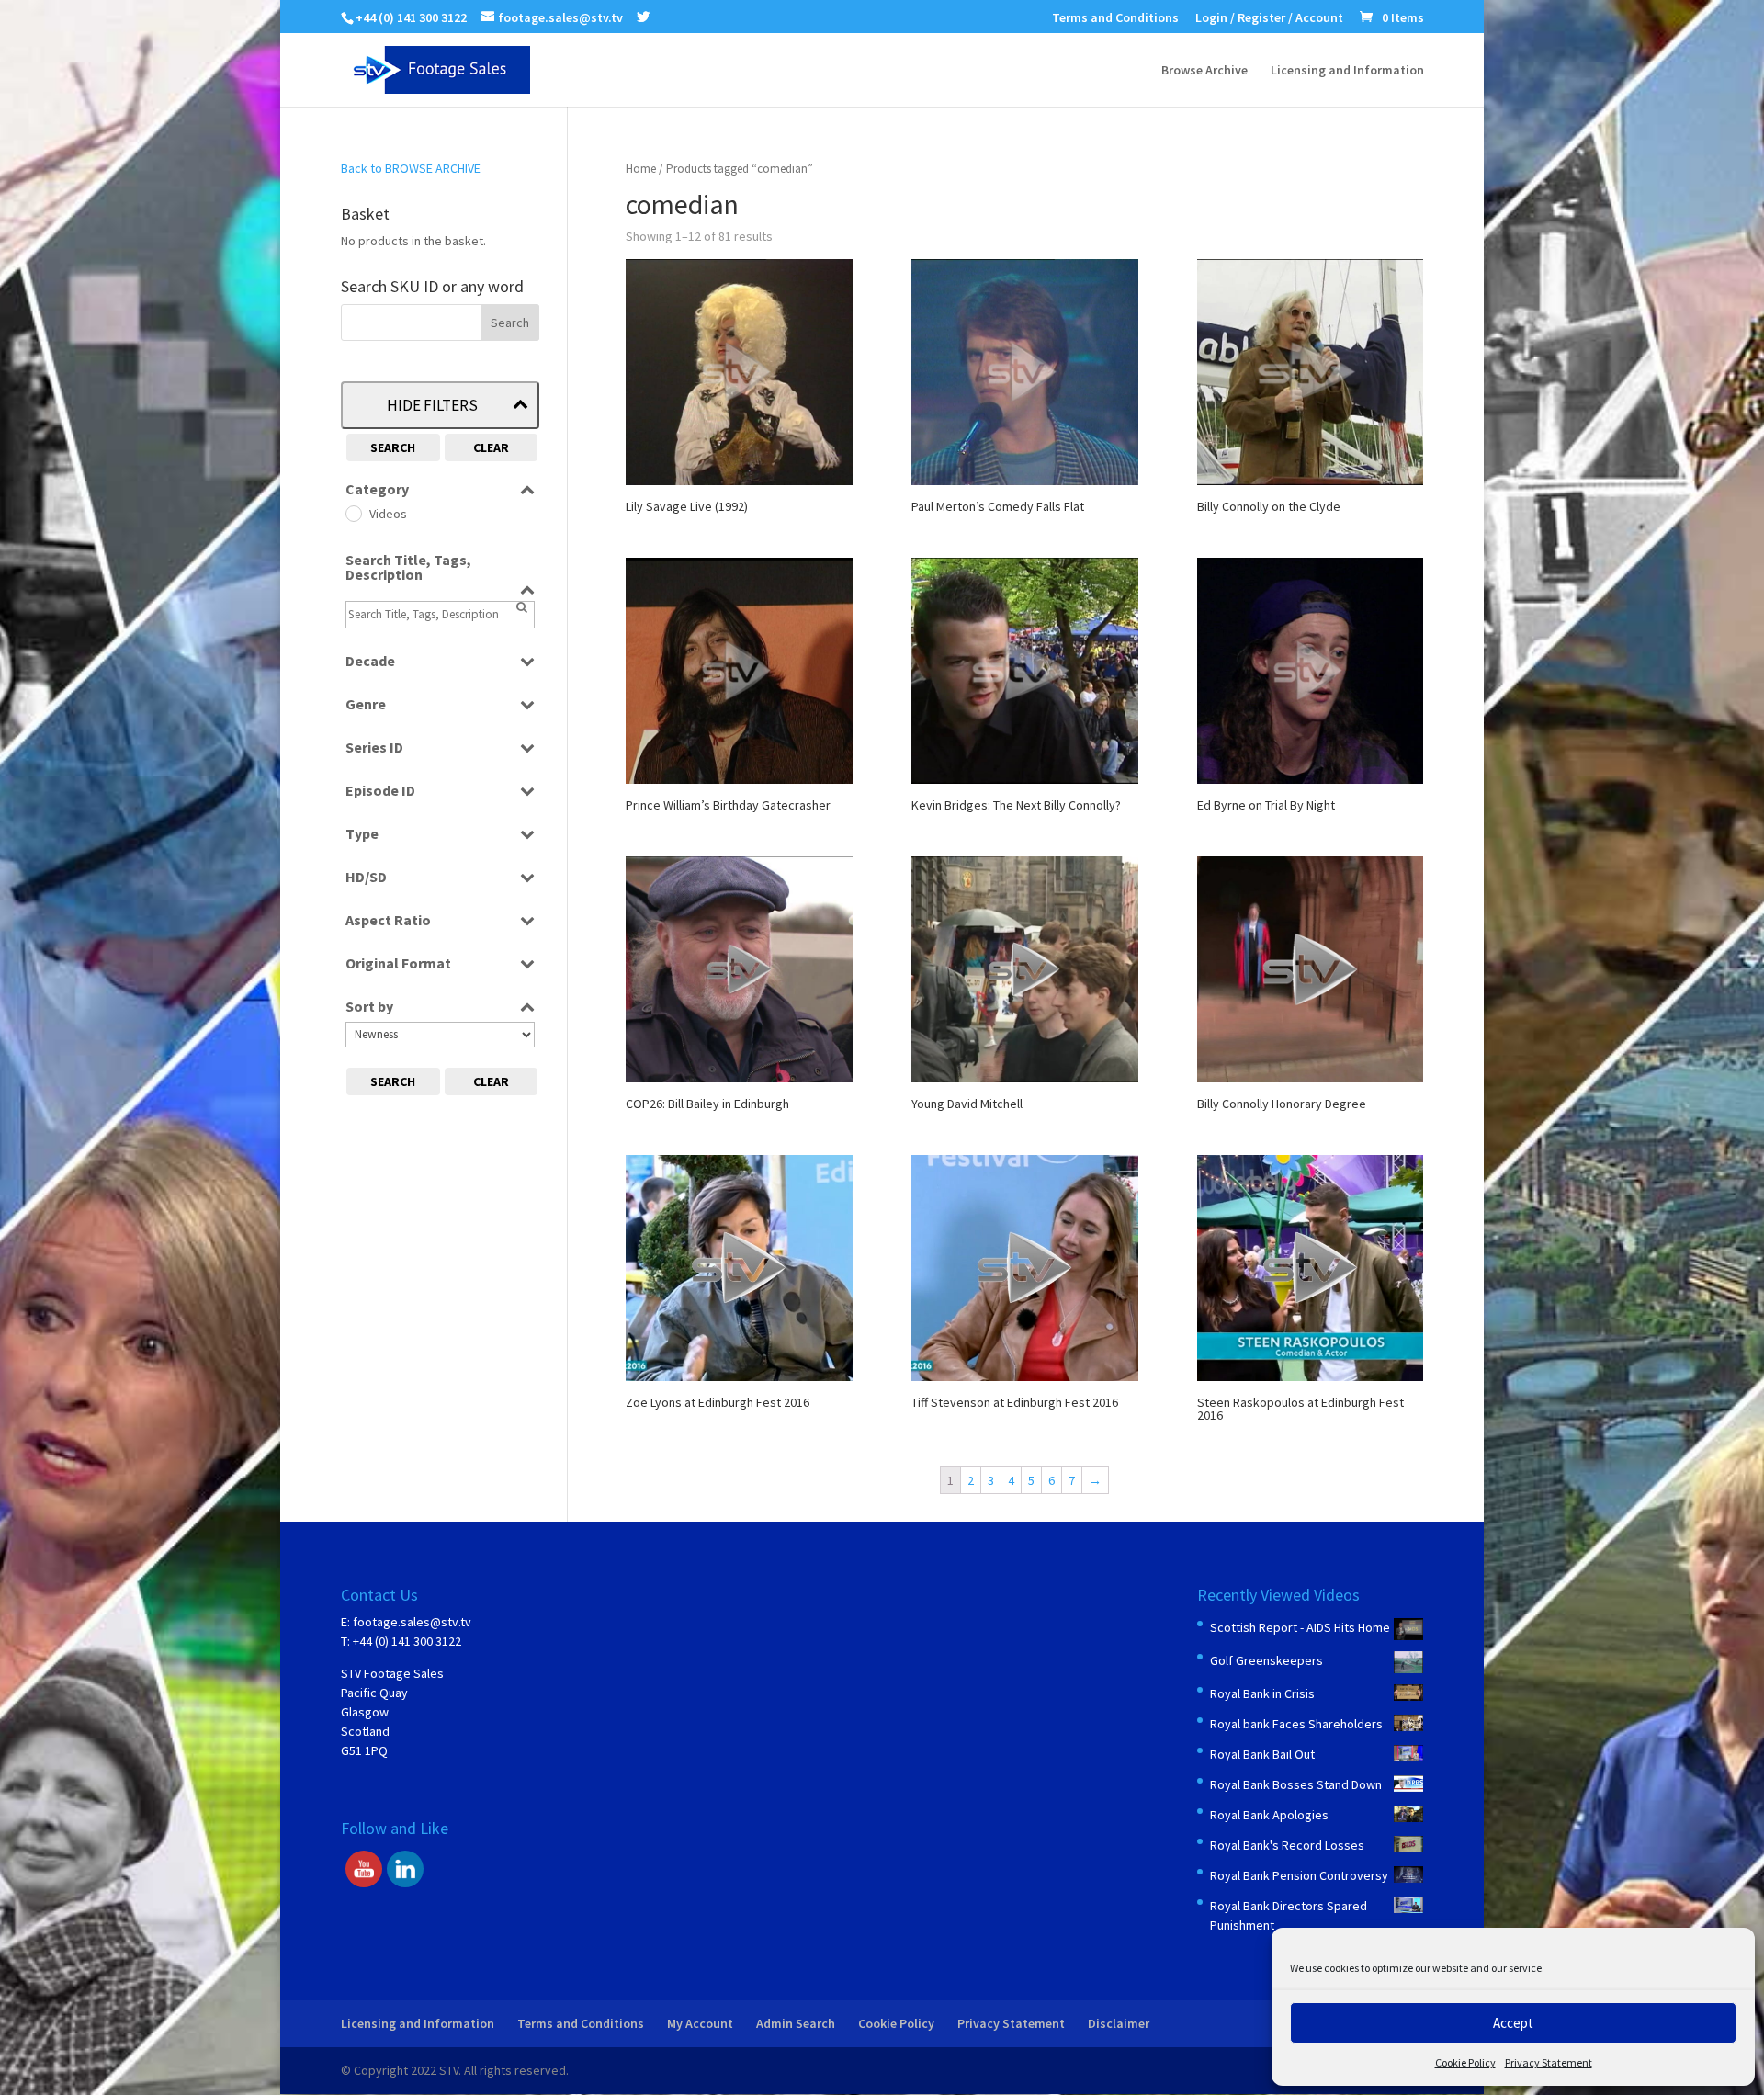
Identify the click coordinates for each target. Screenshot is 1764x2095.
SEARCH (393, 447)
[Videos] (353, 513)
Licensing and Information (1347, 71)
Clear (491, 447)
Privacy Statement (1549, 2062)
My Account (700, 2023)
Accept (1513, 2023)
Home (641, 169)
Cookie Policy (1465, 2062)
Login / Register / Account (1269, 18)
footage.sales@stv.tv (412, 1622)
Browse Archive (1204, 71)
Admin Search (796, 2023)
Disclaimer (1119, 2023)
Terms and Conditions (1115, 18)
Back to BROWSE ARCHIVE (411, 168)
